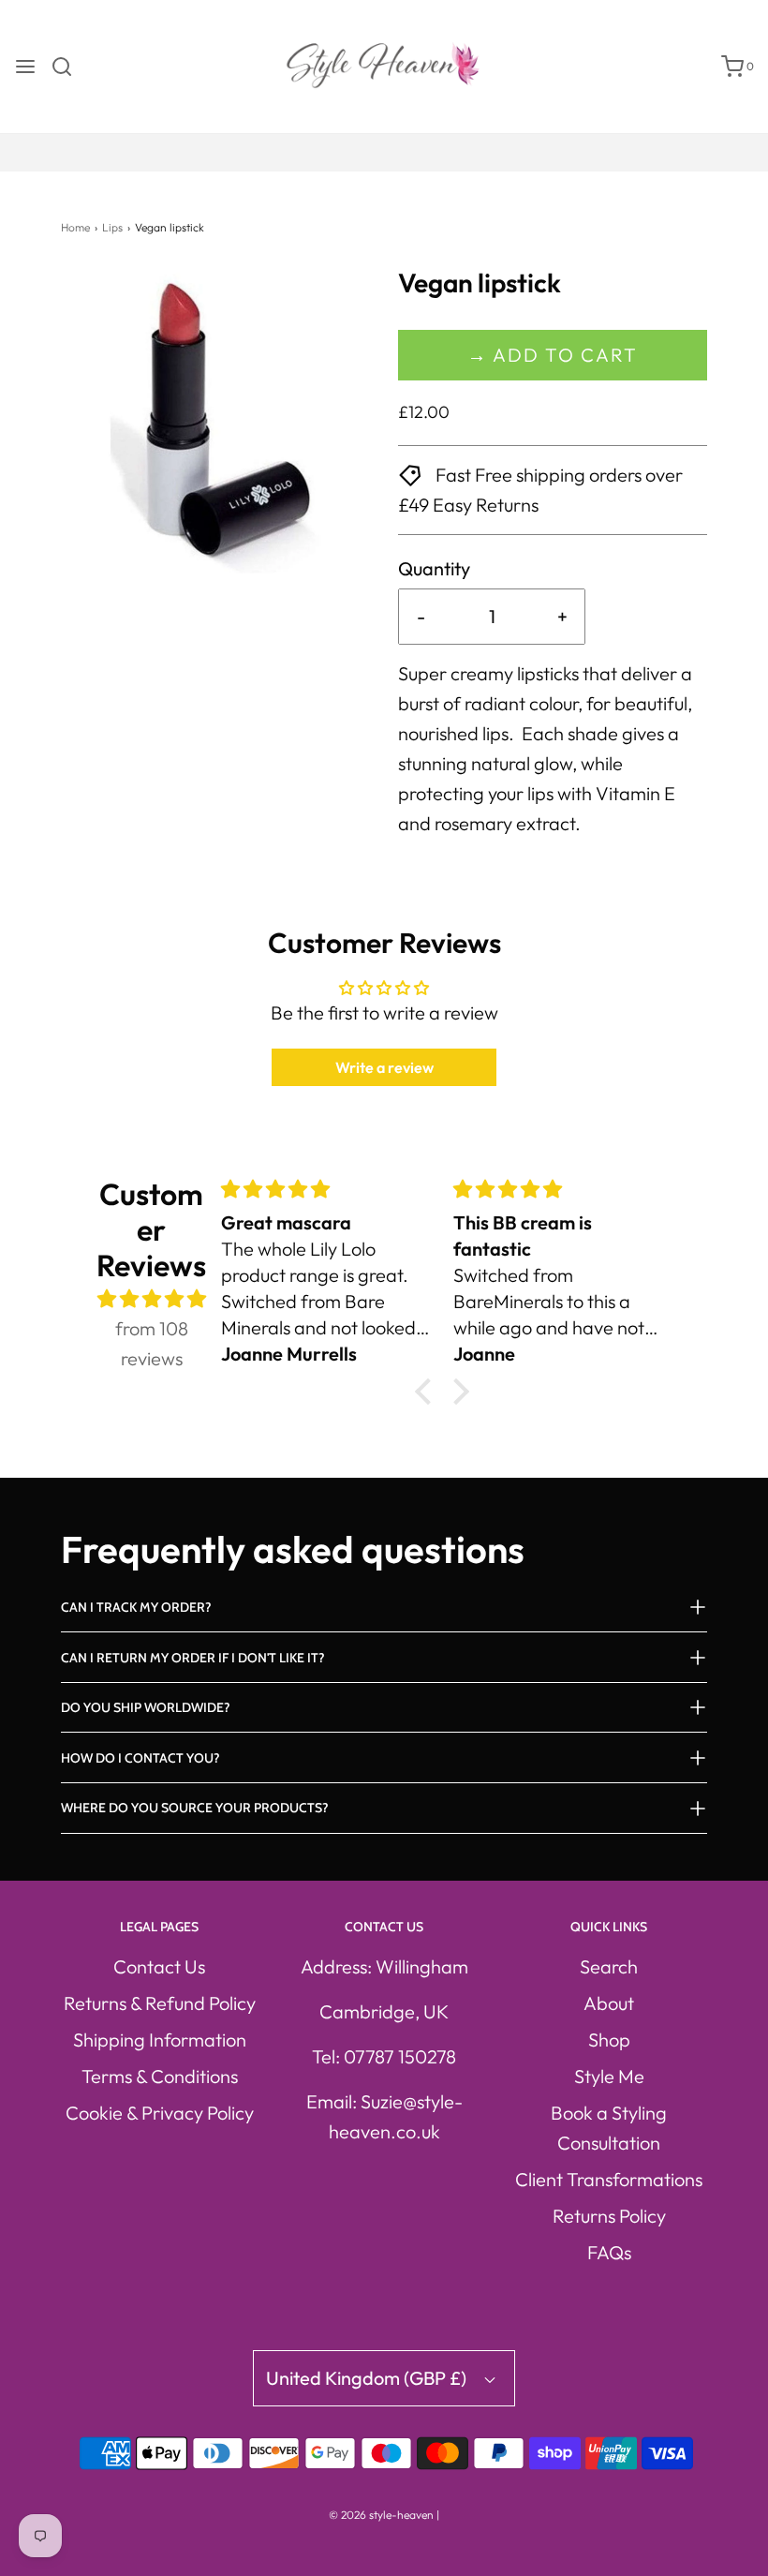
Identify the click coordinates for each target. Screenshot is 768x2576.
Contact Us (159, 1966)
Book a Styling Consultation (609, 2128)
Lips (112, 227)
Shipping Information (160, 2040)
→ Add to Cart (553, 355)
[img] (152, 1299)
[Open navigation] (25, 67)
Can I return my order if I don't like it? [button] (193, 1658)
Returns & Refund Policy (160, 2003)
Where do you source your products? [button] (195, 1808)
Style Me (609, 2076)
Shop (609, 2040)
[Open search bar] (69, 67)
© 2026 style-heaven (381, 2515)
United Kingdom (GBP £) (368, 2378)
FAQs (609, 2252)
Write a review (384, 1067)
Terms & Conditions (160, 2076)
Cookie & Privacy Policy (160, 2113)
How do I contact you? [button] (140, 1758)
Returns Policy (609, 2216)
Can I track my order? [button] (136, 1607)
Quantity (434, 568)
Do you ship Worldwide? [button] (146, 1707)
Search (609, 1966)
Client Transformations (609, 2179)
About (609, 2003)
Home (75, 227)
